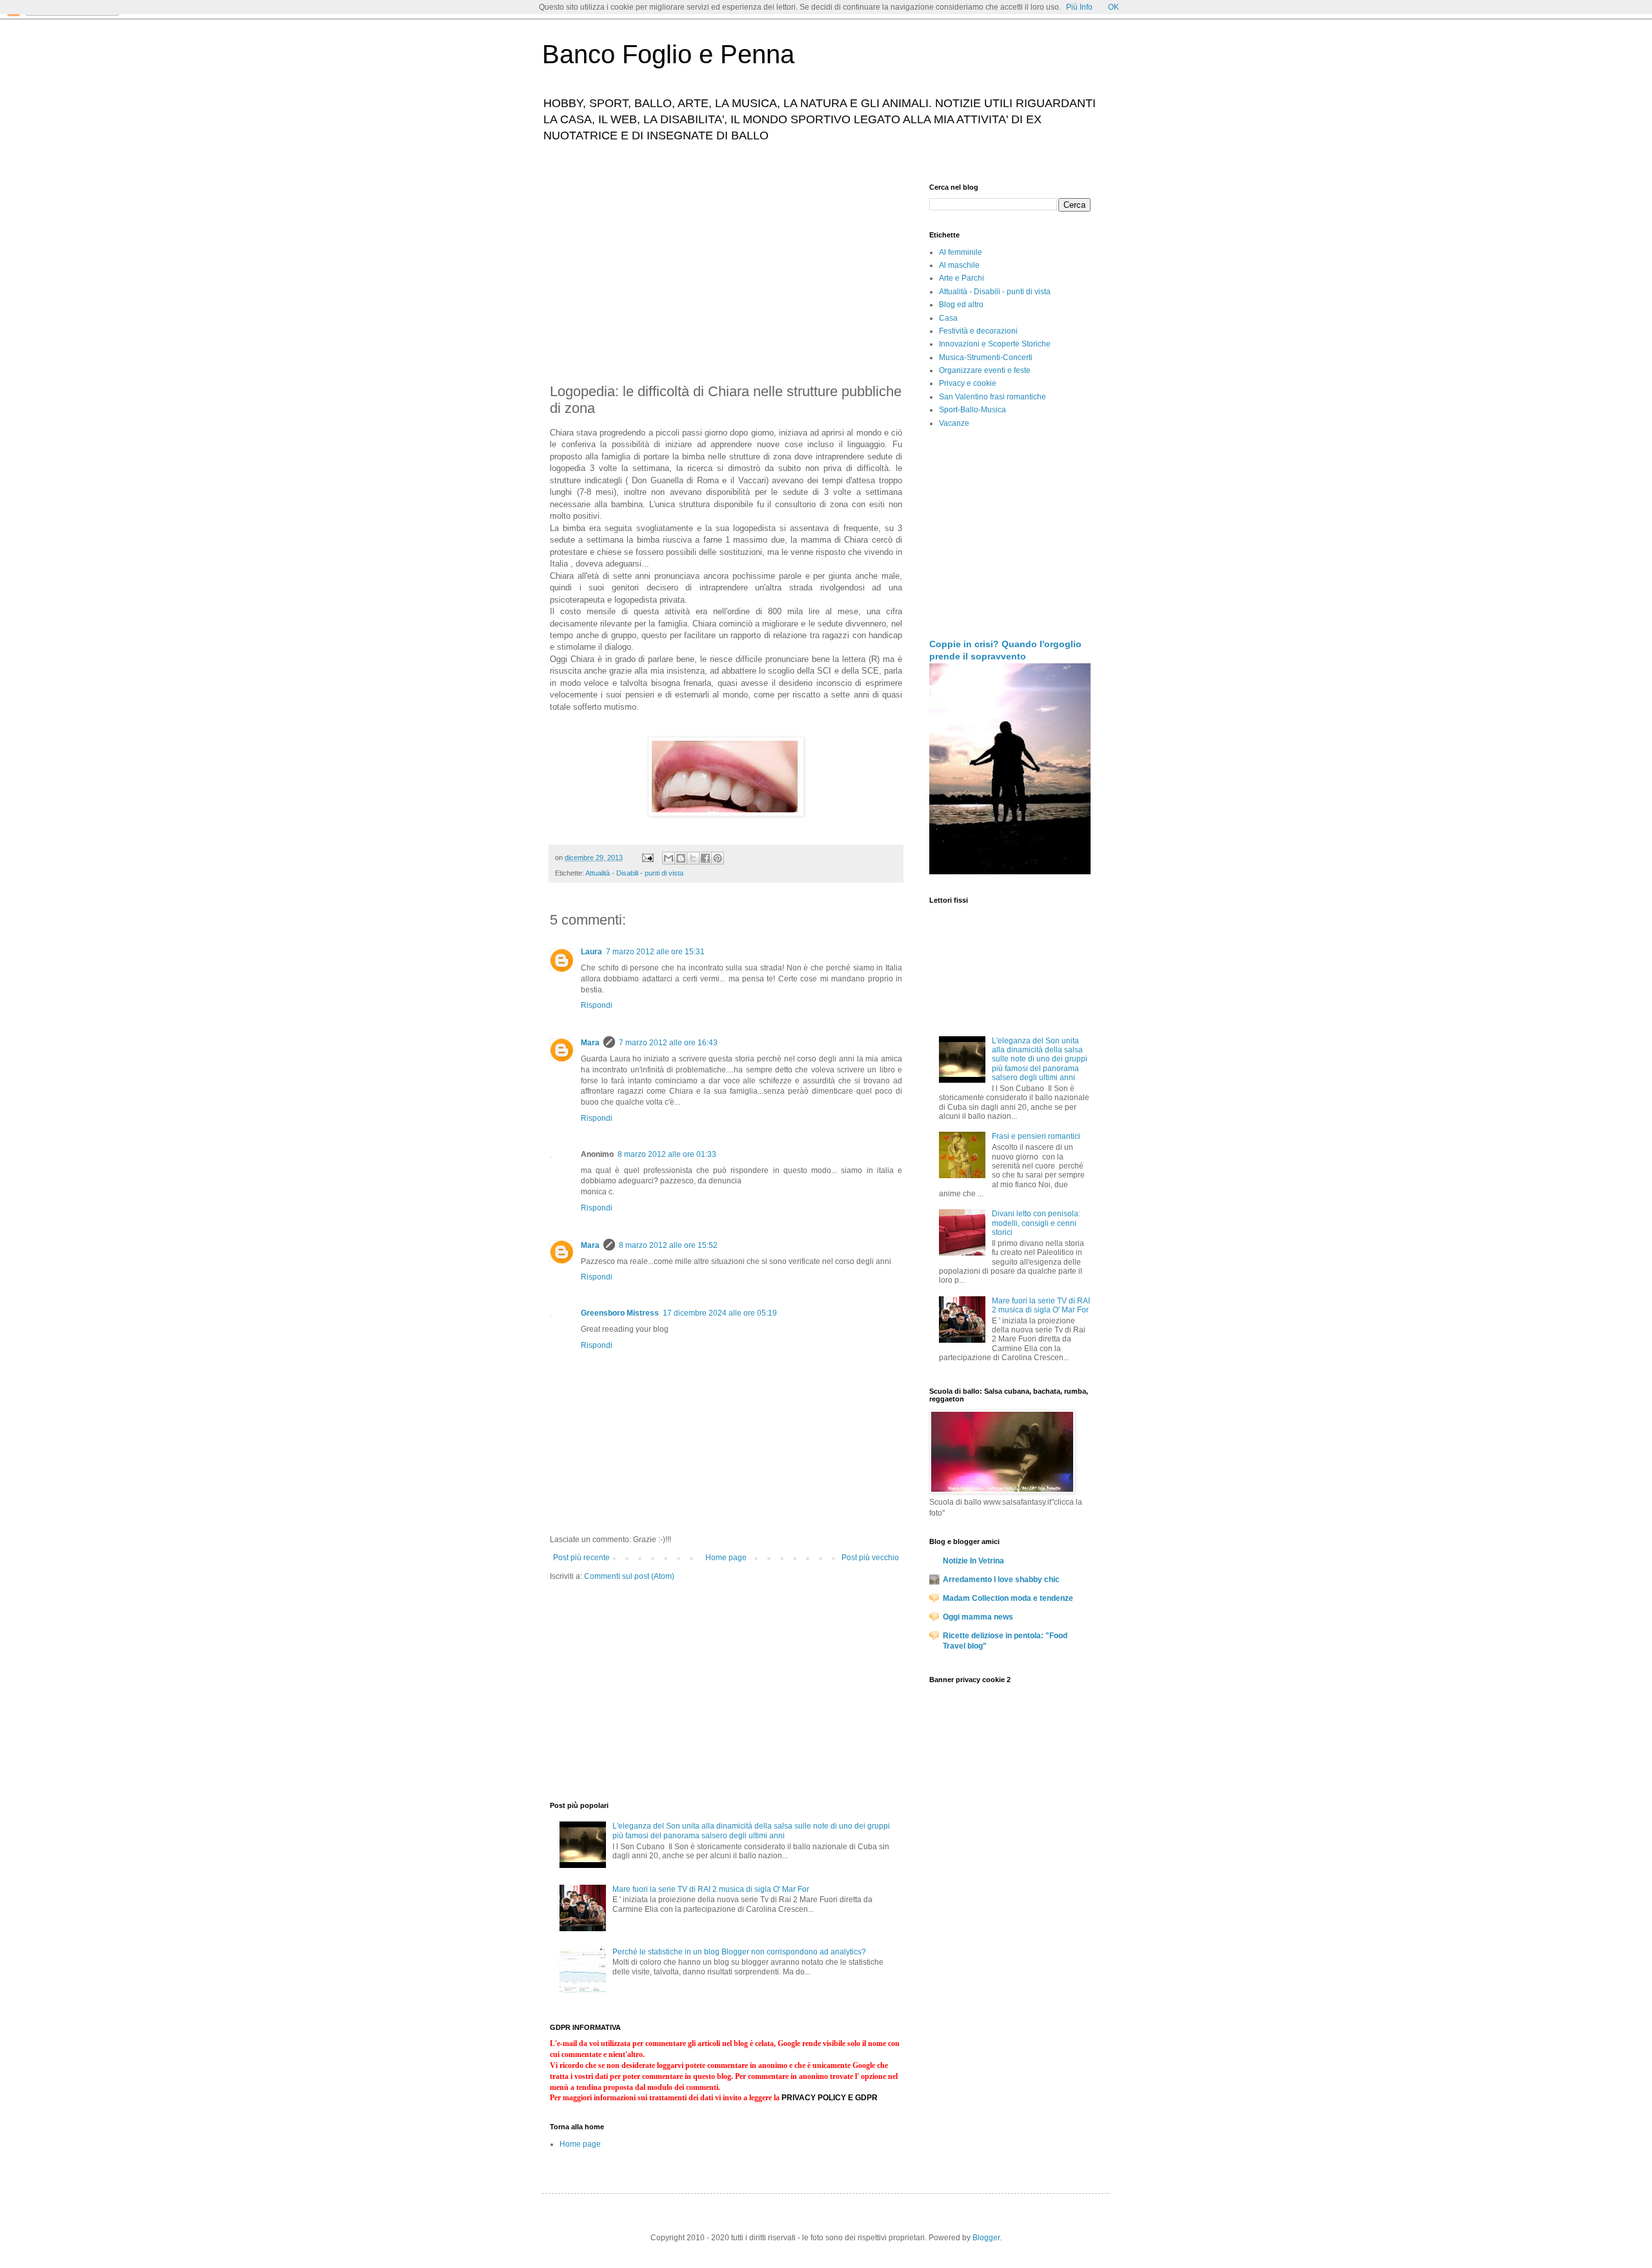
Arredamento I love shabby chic (1001, 1580)
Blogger (986, 2238)
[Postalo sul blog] (681, 858)
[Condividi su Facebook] (705, 858)
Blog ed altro (961, 305)
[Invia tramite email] (669, 858)
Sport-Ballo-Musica (972, 410)
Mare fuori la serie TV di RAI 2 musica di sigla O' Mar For (711, 1889)
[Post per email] (647, 858)
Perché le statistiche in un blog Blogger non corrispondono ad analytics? (739, 1952)
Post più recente (581, 1558)
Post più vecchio (870, 1558)
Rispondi (597, 1005)
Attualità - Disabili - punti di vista (634, 873)
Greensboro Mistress (620, 1313)
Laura (591, 952)
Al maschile (959, 265)
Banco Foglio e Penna (668, 54)
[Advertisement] (726, 274)
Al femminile (961, 252)
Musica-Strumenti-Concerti (986, 357)
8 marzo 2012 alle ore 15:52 (668, 1245)
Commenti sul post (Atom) (629, 1576)
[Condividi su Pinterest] (718, 858)
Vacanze (954, 423)
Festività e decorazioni (978, 331)
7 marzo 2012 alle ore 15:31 (655, 952)
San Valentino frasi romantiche (992, 397)
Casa (948, 318)
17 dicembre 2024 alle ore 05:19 (720, 1313)
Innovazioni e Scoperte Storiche (995, 344)
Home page (726, 1558)
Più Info (1079, 7)
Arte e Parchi (962, 278)
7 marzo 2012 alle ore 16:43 (668, 1043)
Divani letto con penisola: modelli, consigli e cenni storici (1036, 1223)
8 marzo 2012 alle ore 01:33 (667, 1154)
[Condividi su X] (693, 858)
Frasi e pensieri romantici (1036, 1136)
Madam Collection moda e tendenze (1008, 1598)
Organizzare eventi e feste (985, 370)
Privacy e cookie (968, 383)
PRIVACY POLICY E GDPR (830, 2098)
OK (1113, 7)
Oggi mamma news (978, 1617)
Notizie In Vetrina (973, 1561)
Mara (590, 1043)
